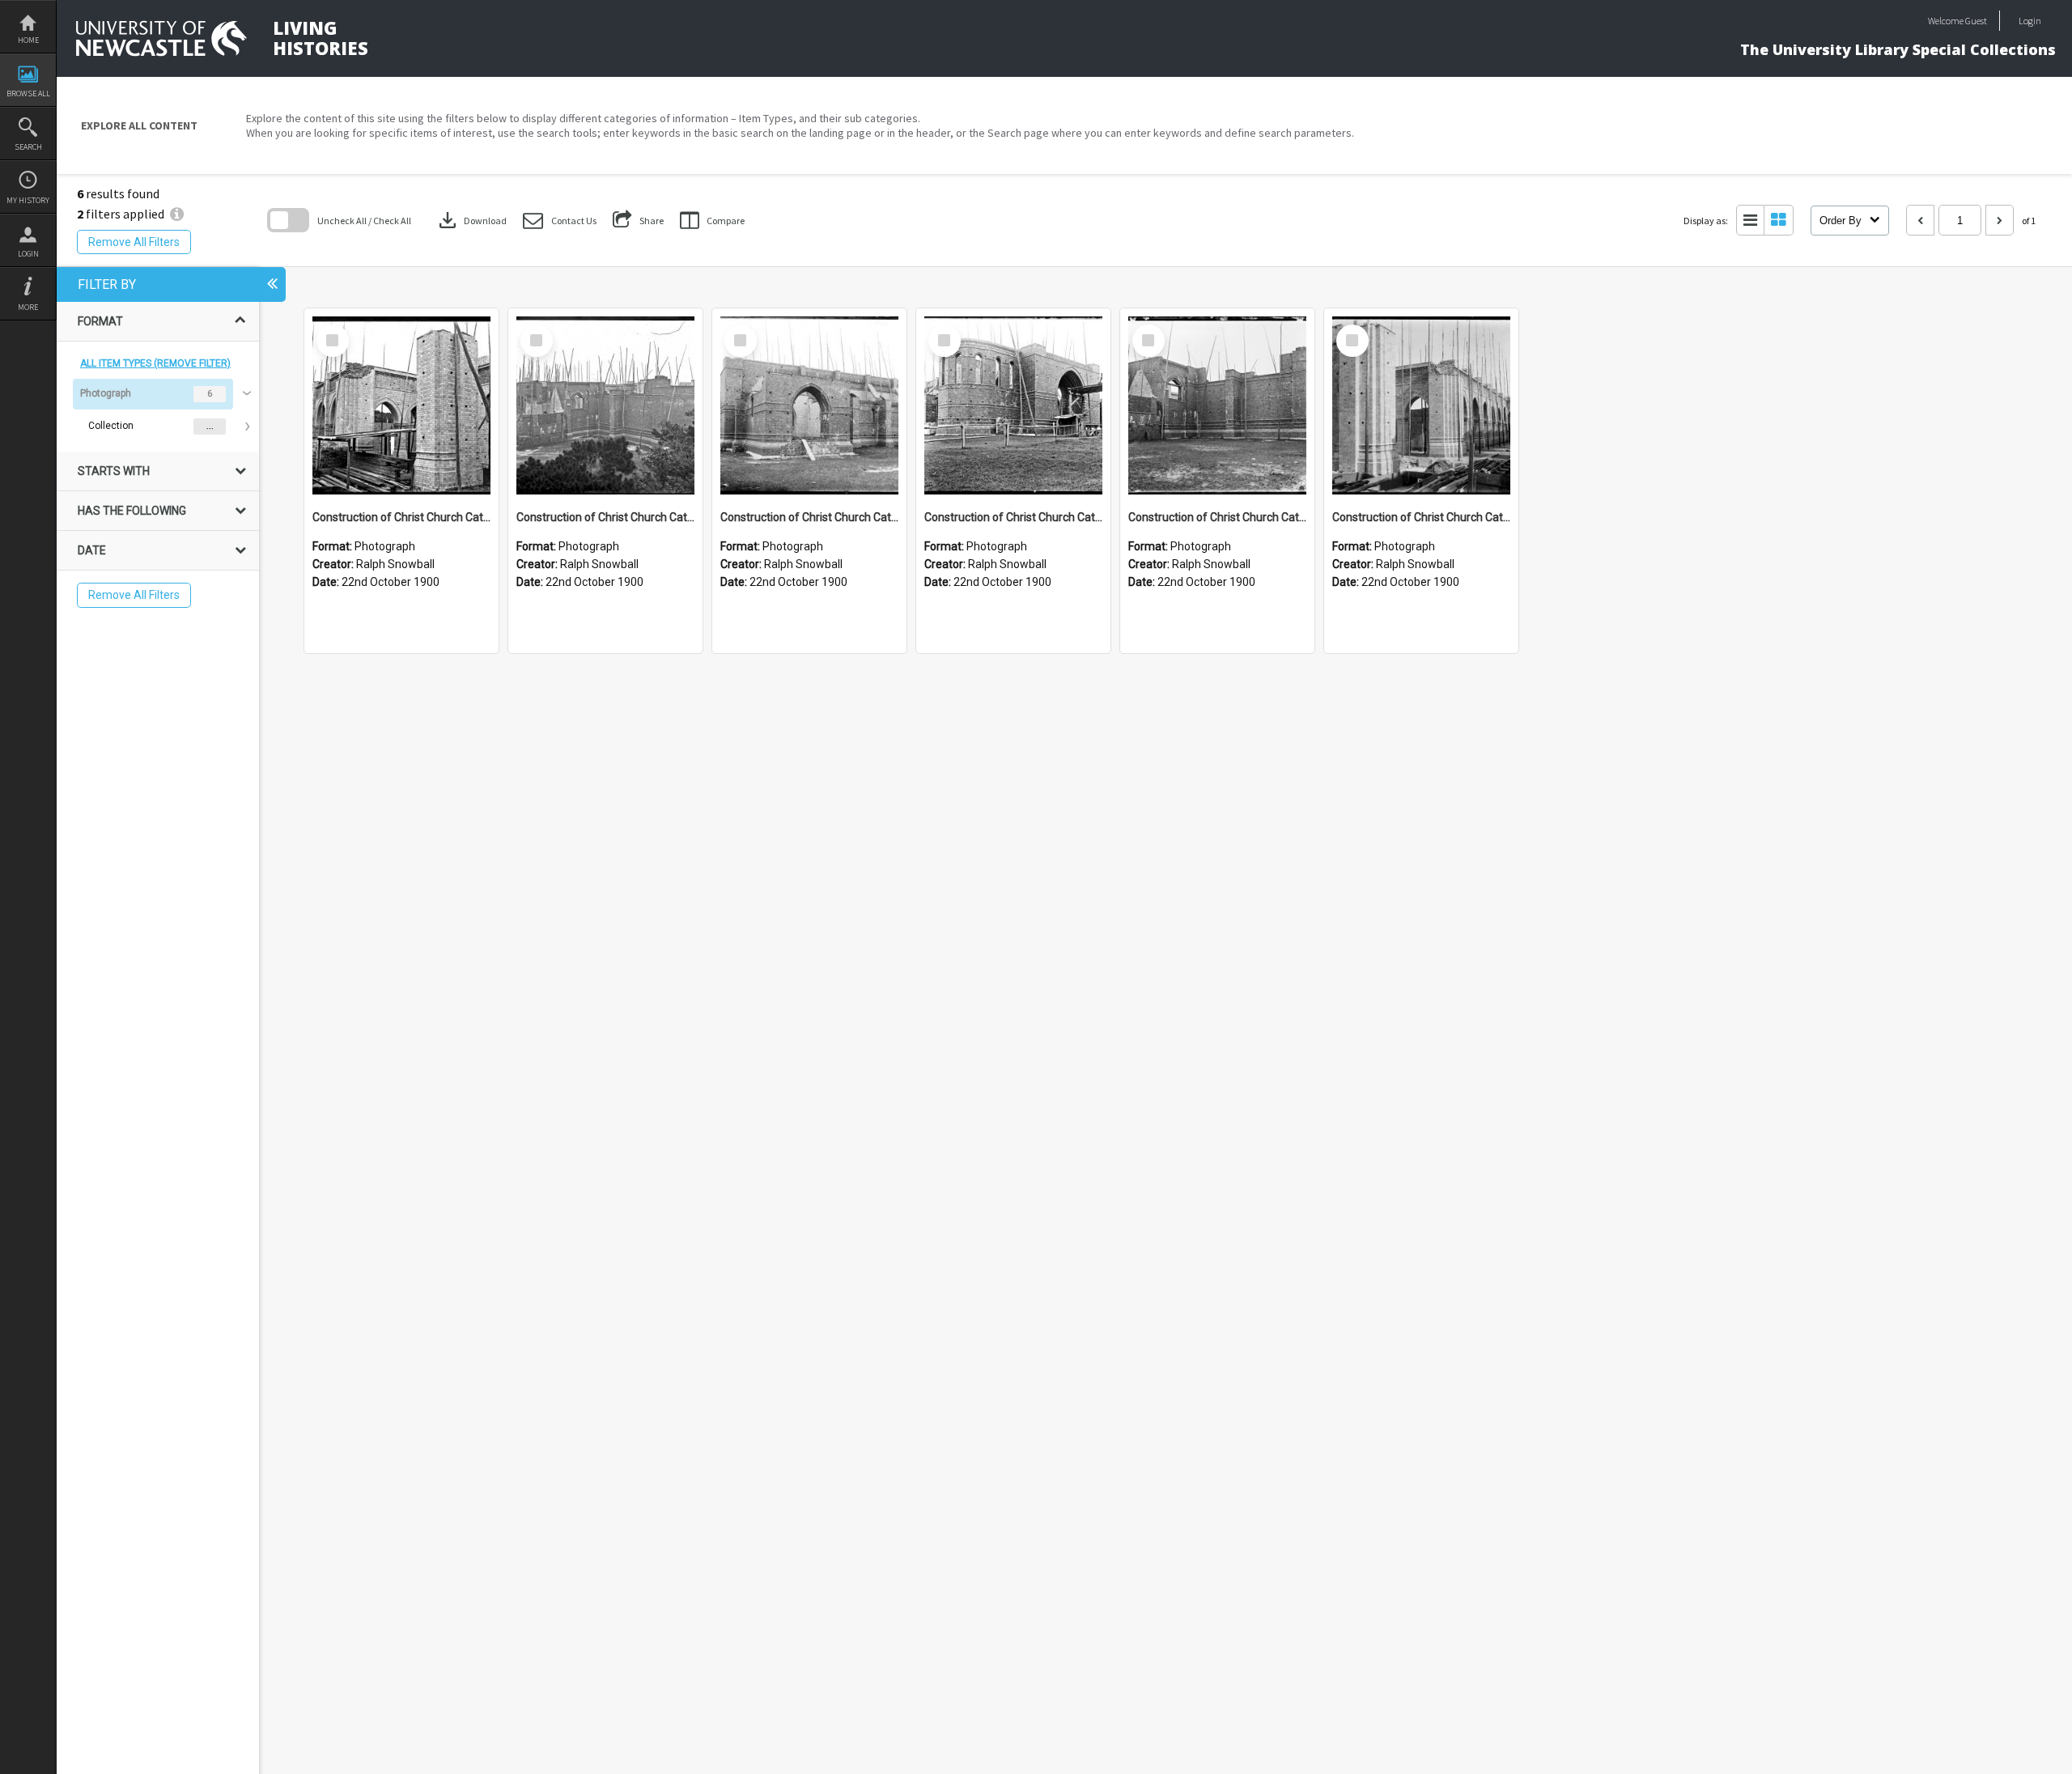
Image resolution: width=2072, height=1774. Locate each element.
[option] (158, 410)
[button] (560, 221)
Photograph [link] (106, 393)
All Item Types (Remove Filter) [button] (155, 363)
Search (28, 147)
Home (28, 40)
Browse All (28, 93)
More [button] (28, 307)
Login (28, 254)
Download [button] (471, 220)
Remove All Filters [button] (134, 242)
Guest (1976, 21)
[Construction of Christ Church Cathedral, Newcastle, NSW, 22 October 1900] (401, 405)
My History (28, 200)
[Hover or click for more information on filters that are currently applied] (177, 214)
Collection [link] (111, 426)
